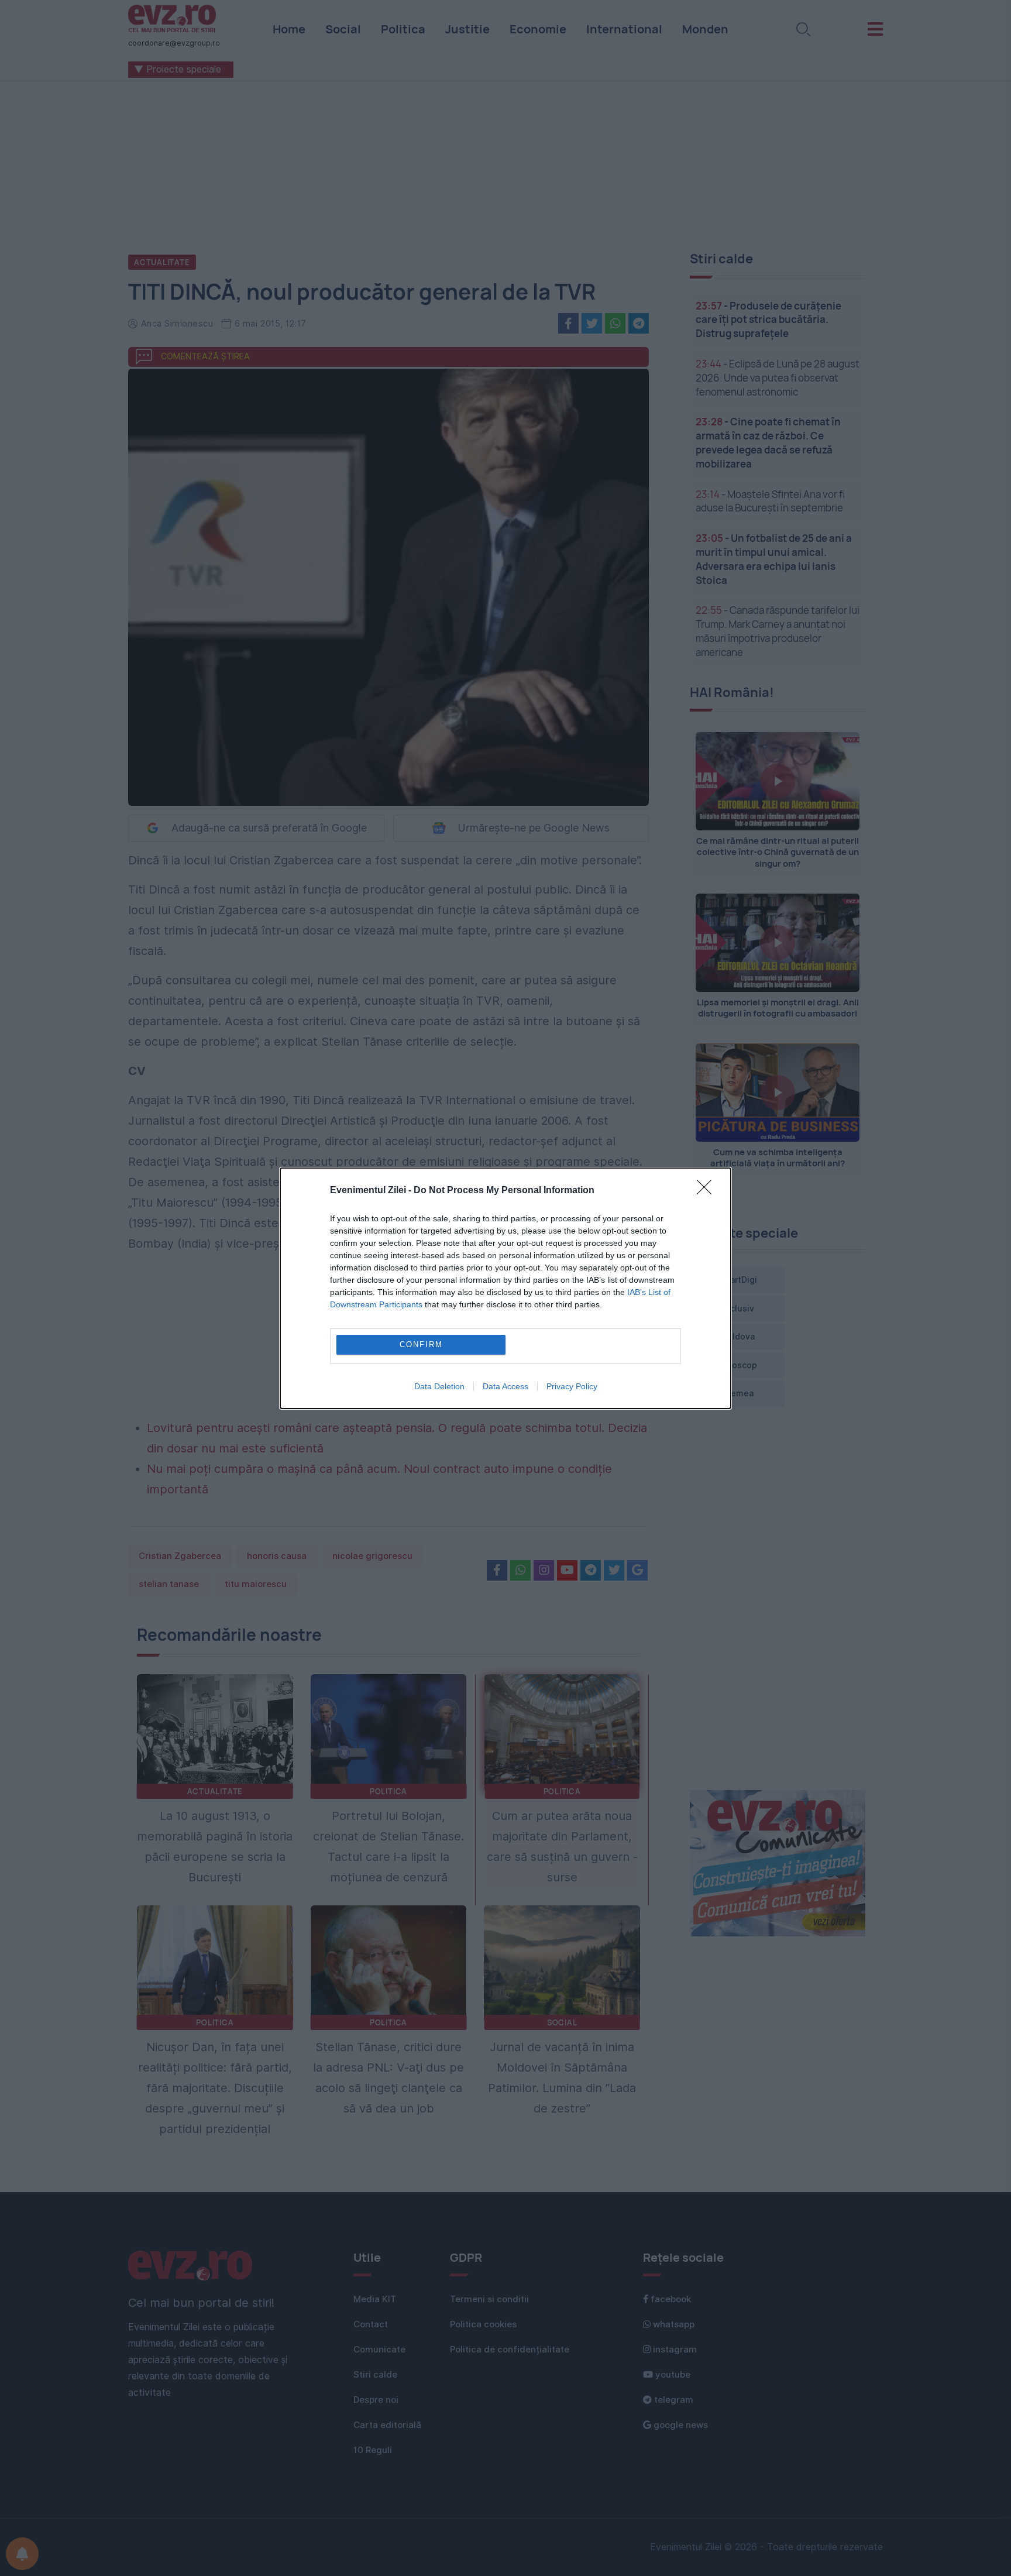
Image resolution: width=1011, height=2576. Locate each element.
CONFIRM (421, 1344)
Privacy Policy (572, 1386)
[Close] (708, 1191)
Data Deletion (439, 1386)
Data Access (505, 1386)
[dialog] (505, 1288)
